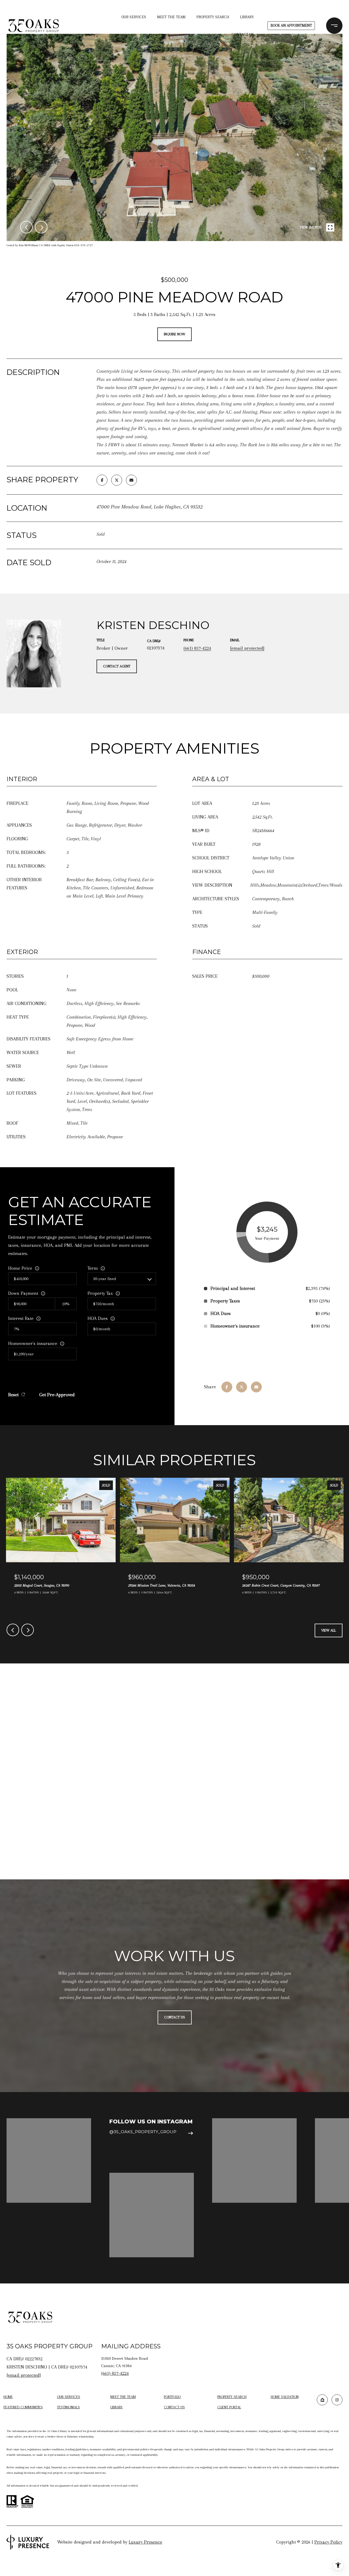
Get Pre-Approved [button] (57, 1395)
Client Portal (229, 2407)
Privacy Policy (328, 2542)
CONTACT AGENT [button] (117, 666)
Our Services (134, 17)
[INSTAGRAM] (337, 2400)
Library (247, 17)
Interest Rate (21, 1318)
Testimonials (68, 2407)
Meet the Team (123, 2397)
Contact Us (174, 2407)
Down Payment (23, 1293)
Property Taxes (225, 1301)
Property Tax (100, 1293)
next (41, 227)
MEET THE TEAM (171, 17)
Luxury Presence (145, 2542)
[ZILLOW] (322, 2400)
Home (8, 2397)
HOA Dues (98, 1318)
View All (329, 1630)
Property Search (213, 17)
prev (26, 227)
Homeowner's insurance (33, 1343)
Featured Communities (23, 2407)
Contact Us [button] (175, 2017)
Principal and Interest (233, 1288)
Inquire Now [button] (174, 334)
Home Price (20, 1268)
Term (93, 1268)
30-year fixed (105, 1279)
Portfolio (172, 2397)
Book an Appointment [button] (291, 25)
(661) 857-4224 (197, 648)
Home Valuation (285, 2397)
